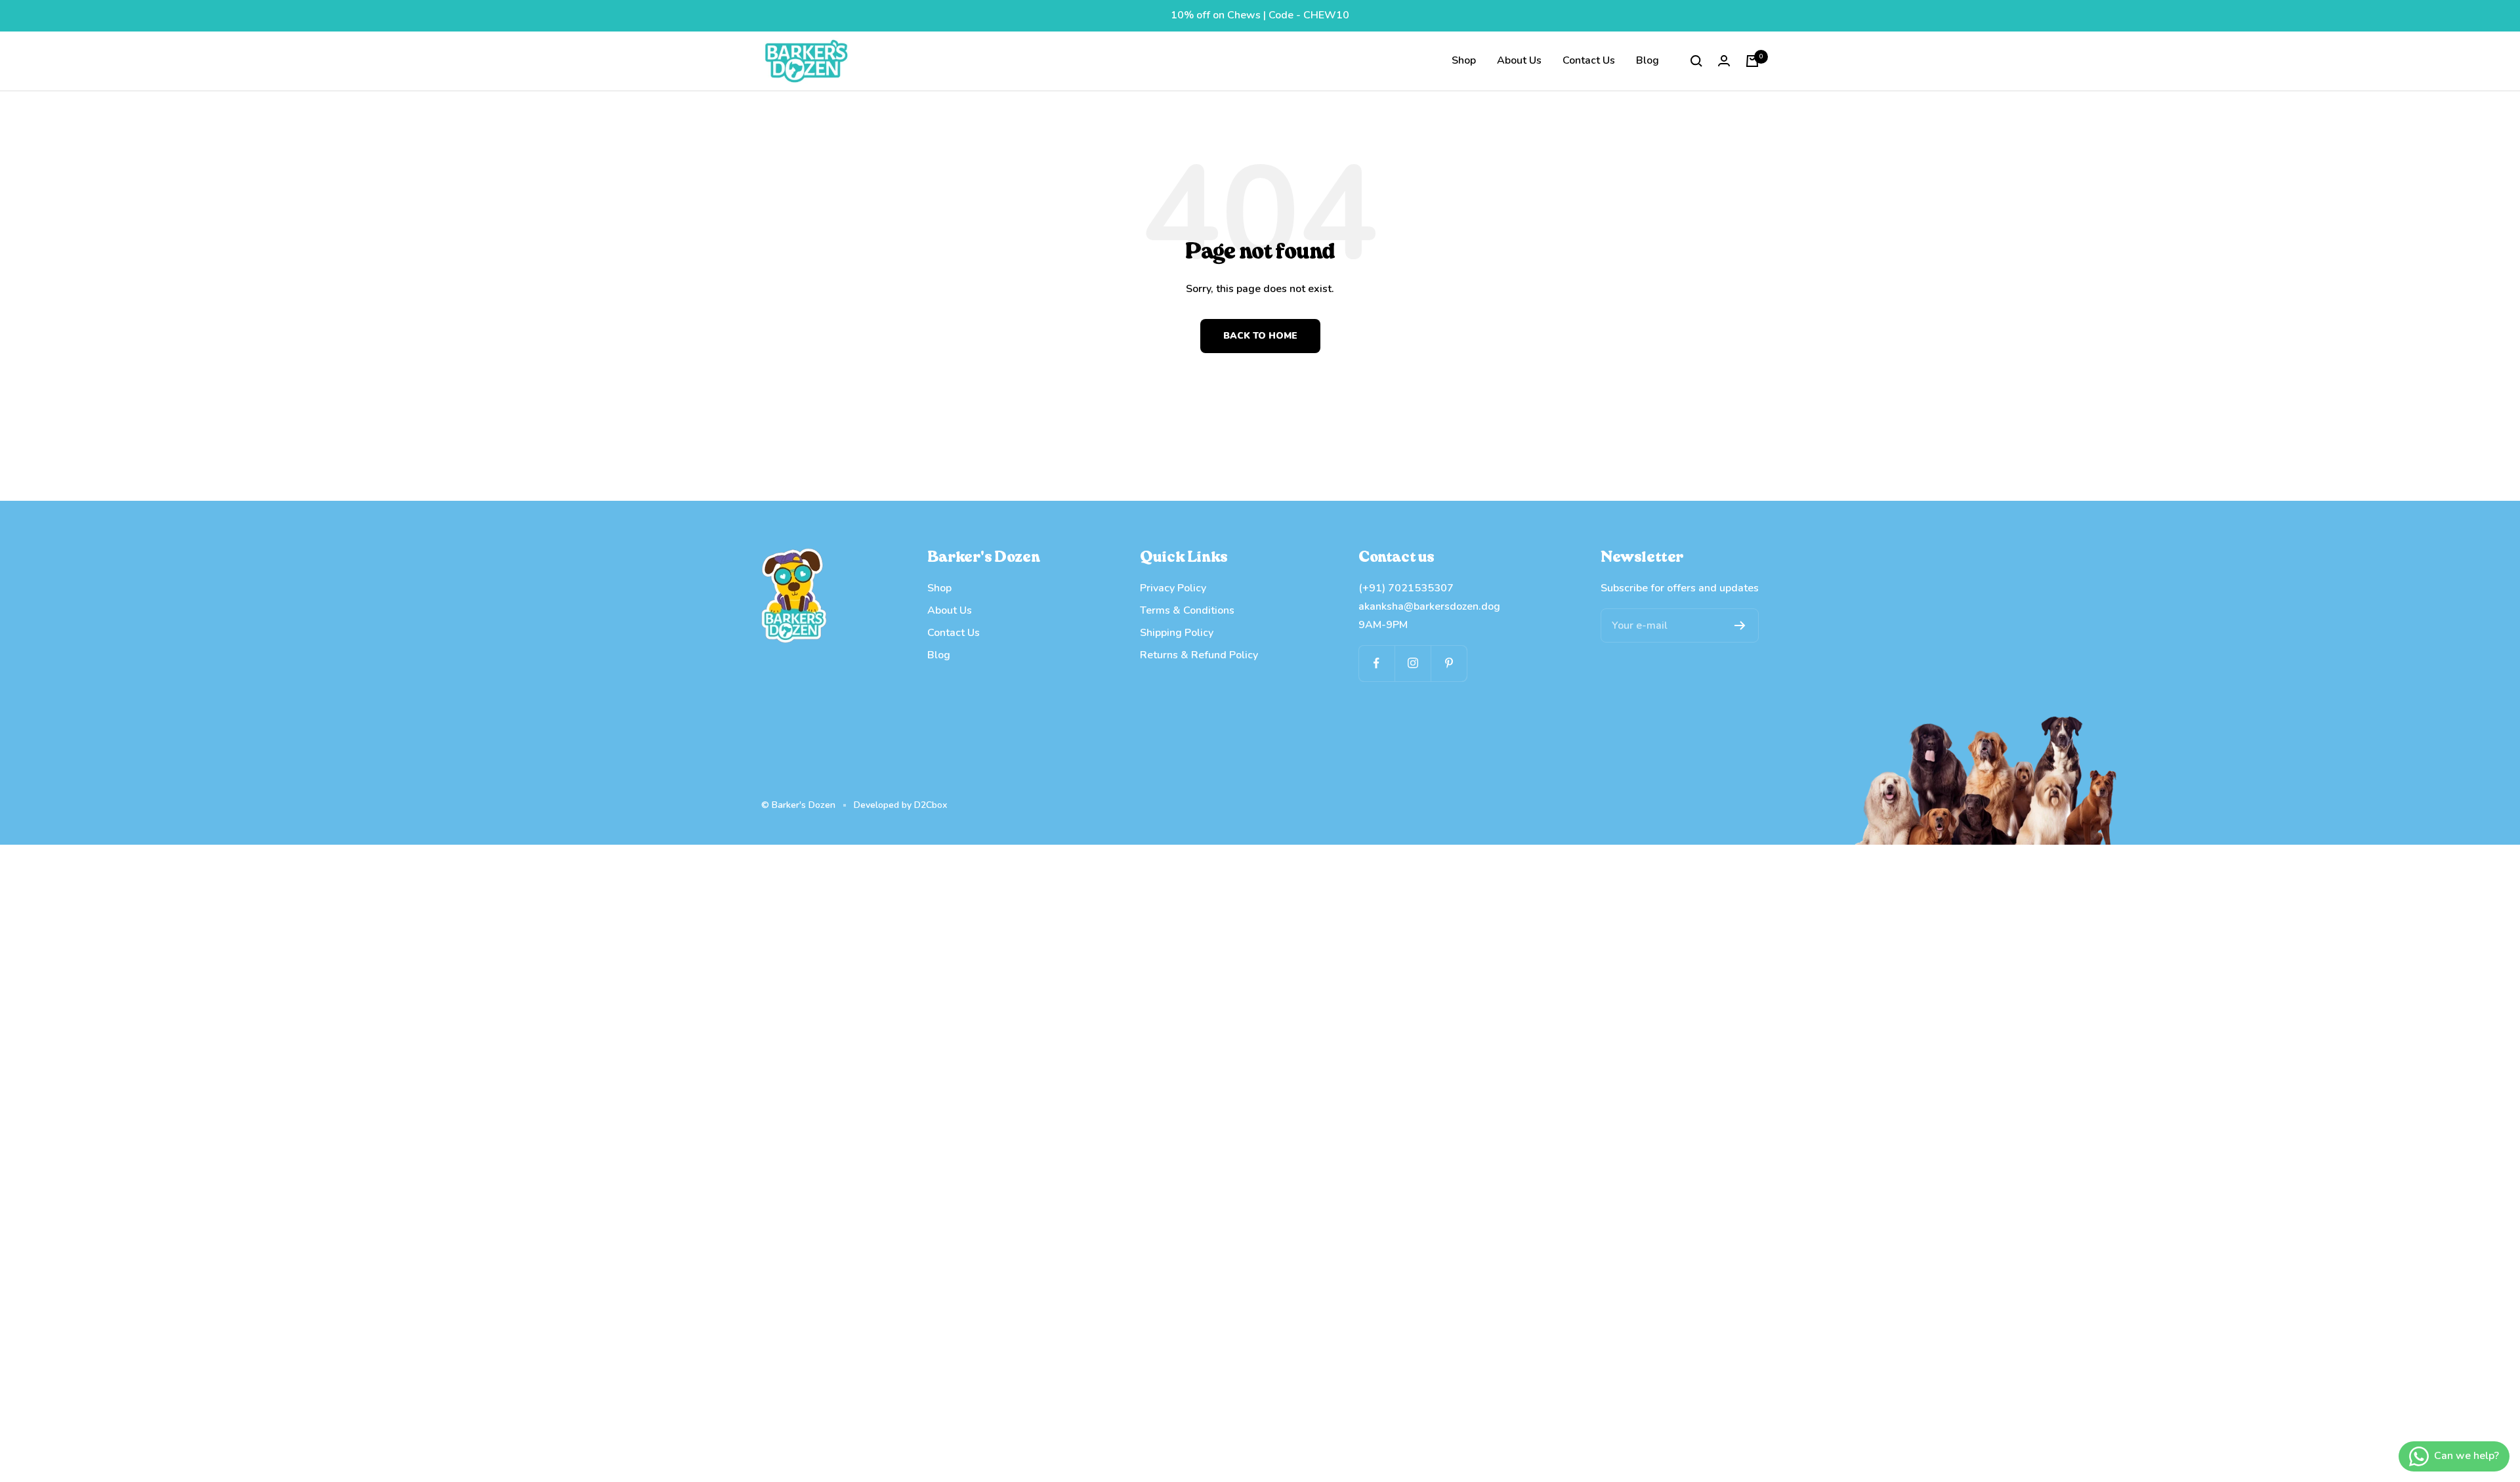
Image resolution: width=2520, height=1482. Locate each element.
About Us (1519, 60)
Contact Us (1589, 60)
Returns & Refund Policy (1199, 655)
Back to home (1260, 336)
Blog (1648, 60)
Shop (1464, 60)
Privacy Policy (1173, 588)
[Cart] (1752, 61)
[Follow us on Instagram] (1413, 663)
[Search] (1696, 61)
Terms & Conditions (1187, 610)
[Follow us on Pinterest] (1449, 663)
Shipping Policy (1177, 633)
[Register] (1740, 625)
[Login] (1724, 61)
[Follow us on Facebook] (1376, 663)
